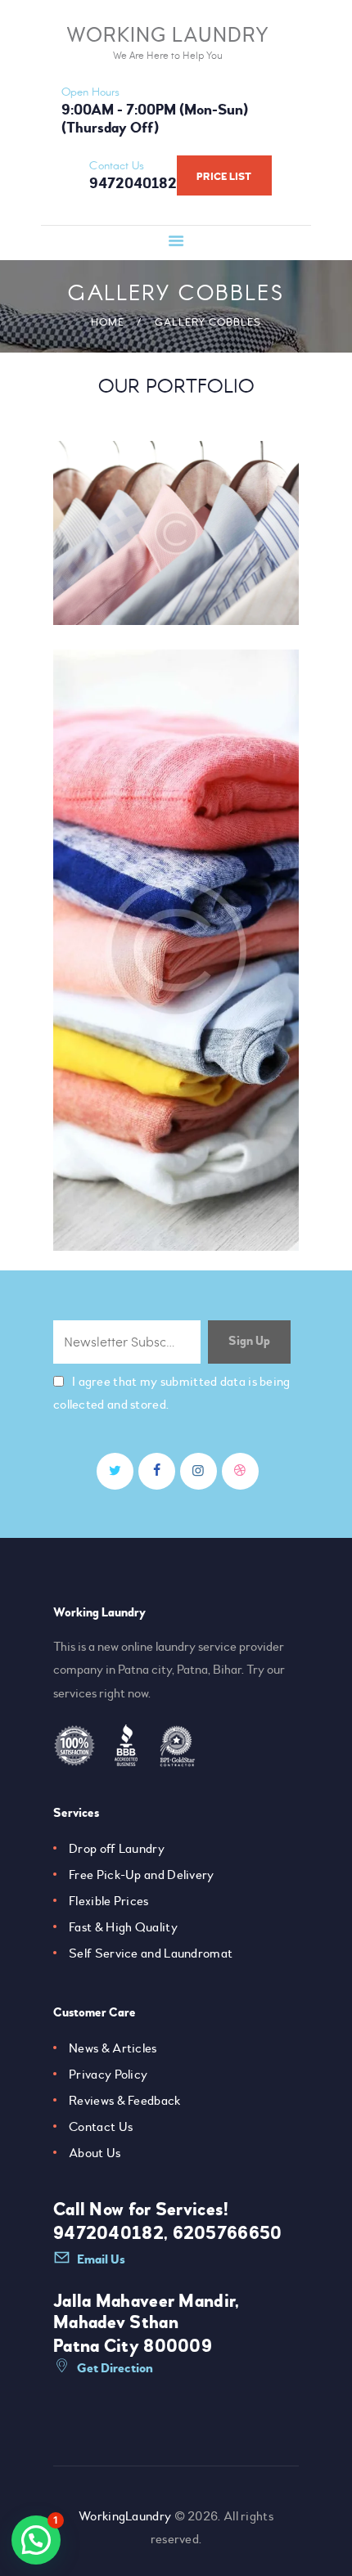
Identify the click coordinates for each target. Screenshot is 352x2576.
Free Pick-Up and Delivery (142, 1875)
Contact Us (101, 2127)
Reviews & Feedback (124, 2101)
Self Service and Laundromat (151, 1953)
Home (108, 322)
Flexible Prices (109, 1901)
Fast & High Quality (123, 1927)
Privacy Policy (108, 2075)
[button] (36, 2540)
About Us (95, 2153)
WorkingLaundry (125, 2516)
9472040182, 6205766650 (168, 2233)
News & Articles (113, 2048)
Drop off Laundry (117, 1849)
